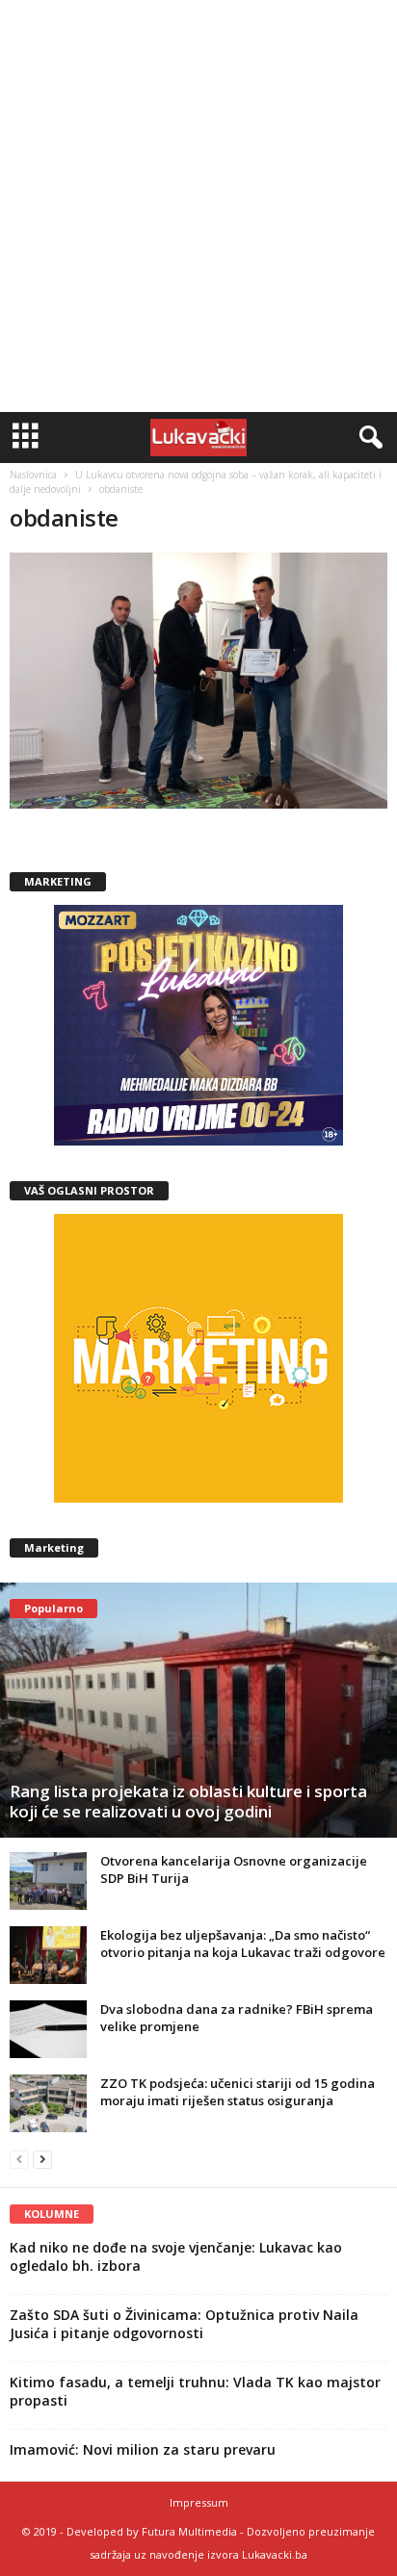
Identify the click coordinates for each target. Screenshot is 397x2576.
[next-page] (42, 2159)
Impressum (199, 2502)
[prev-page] (19, 2159)
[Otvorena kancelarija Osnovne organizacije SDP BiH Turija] (48, 1881)
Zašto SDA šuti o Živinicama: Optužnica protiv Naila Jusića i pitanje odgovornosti (184, 2324)
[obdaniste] (198, 681)
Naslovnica (33, 475)
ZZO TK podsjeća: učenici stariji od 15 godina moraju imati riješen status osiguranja (238, 2092)
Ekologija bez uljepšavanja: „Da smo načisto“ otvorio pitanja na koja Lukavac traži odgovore (243, 1944)
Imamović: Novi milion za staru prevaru (143, 2449)
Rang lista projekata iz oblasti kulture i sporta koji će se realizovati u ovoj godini (188, 1801)
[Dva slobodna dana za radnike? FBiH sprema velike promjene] (48, 2029)
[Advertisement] (198, 206)
